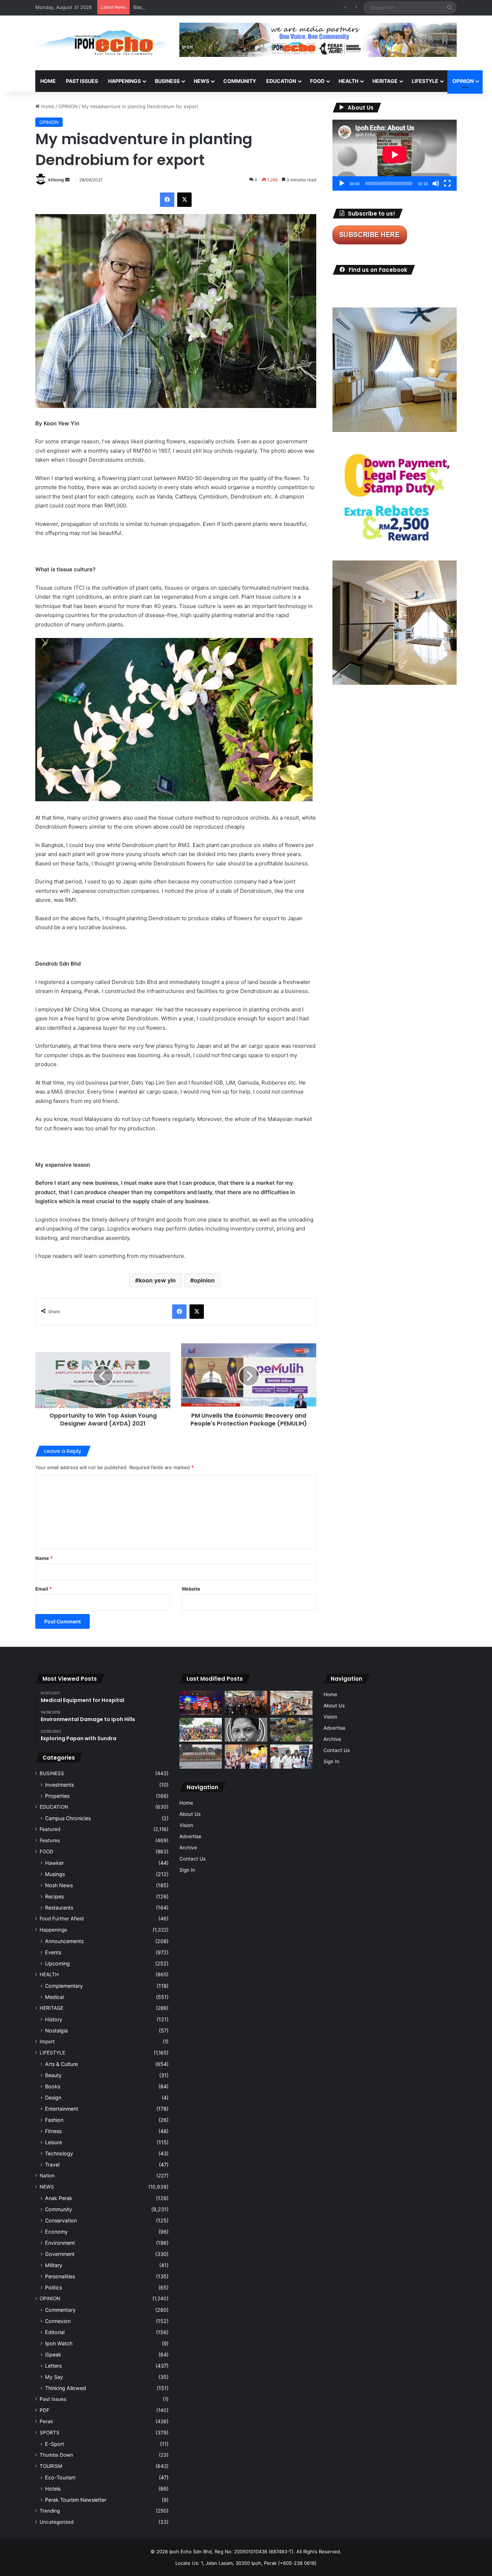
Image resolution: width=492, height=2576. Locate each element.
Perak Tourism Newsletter (76, 2500)
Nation (47, 2176)
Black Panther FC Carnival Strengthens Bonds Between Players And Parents (219, 7)
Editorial (55, 2332)
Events (53, 1952)
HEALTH (348, 81)
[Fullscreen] (447, 183)
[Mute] (436, 183)
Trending (50, 2511)
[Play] (342, 183)
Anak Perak (59, 2198)
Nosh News (59, 1885)
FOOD (317, 81)
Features (50, 1840)
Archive (188, 1848)
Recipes (54, 1896)
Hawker (54, 1863)
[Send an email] (67, 180)
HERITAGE (385, 81)
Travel (52, 2165)
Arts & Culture (61, 2064)
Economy (56, 2232)
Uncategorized (57, 2522)
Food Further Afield (62, 1919)
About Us (190, 1814)
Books (53, 2086)
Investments (59, 1785)
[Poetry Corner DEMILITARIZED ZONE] (246, 1730)
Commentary (60, 2310)
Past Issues (82, 81)
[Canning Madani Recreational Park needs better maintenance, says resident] (201, 1757)
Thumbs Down (56, 2455)
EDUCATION (281, 81)
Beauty (53, 2075)
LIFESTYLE (425, 81)
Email (44, 1589)
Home (48, 81)
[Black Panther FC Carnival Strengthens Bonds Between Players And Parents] (201, 1730)
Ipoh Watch (59, 2343)
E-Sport (55, 2444)
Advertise (190, 1836)
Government (60, 2254)
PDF (44, 2410)
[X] (184, 200)
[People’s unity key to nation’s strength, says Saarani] (201, 1703)
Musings (55, 1874)
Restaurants (59, 1908)
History (54, 2019)
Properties (57, 1796)
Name (44, 1558)
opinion (204, 1280)
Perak (46, 2421)
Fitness (53, 2131)
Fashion (54, 2120)
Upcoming (57, 1963)
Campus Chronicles (68, 1818)
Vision (186, 1825)
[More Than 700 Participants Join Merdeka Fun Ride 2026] (246, 1703)
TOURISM (51, 2466)
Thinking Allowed (66, 2388)
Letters (53, 2366)
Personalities (60, 2276)
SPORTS (50, 2433)
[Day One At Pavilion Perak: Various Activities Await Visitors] (246, 1757)
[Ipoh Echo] (102, 43)
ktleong (56, 180)
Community (59, 2209)
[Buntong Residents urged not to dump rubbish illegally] (291, 1730)
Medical (54, 1997)
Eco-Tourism (60, 2477)
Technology (59, 2153)
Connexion (58, 2321)
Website (191, 1589)
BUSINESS (167, 81)
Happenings (53, 1930)
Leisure (53, 2142)
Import (47, 2041)
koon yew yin (157, 1280)
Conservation (61, 2220)
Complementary (64, 1986)
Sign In (187, 1870)
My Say (54, 2377)
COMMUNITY (240, 81)
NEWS (202, 81)
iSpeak (53, 2355)
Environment (60, 2243)
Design (53, 2098)
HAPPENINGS (124, 81)
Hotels (53, 2489)
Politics (53, 2287)
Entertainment (62, 2109)
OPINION (463, 81)
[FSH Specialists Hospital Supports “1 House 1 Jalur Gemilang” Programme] (291, 1757)
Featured (50, 1829)
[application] (395, 155)
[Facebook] (167, 200)
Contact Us (193, 1859)
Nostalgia (56, 2030)
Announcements (64, 1941)
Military (54, 2265)
